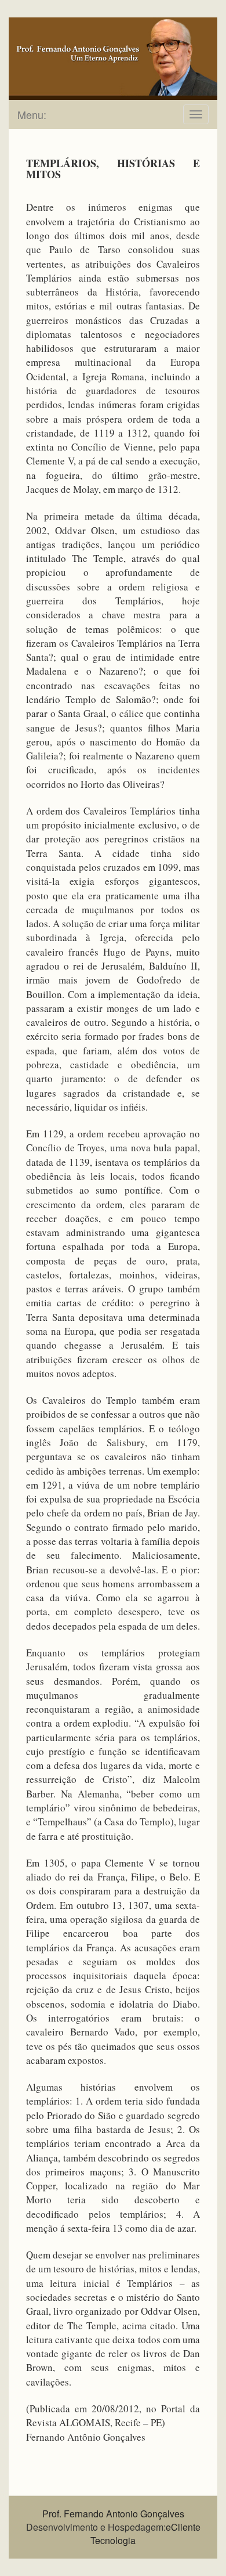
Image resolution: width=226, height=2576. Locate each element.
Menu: (32, 114)
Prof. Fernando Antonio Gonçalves (113, 2514)
